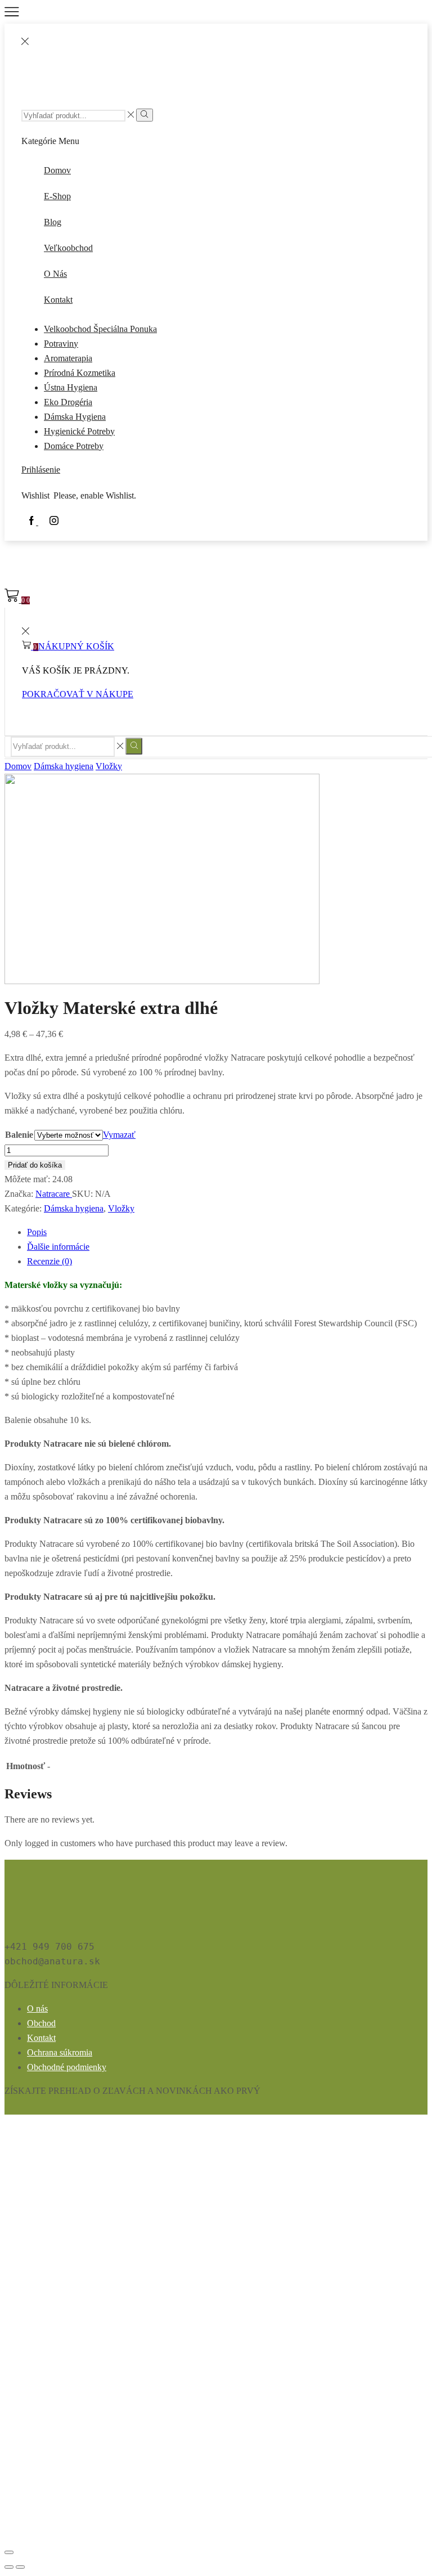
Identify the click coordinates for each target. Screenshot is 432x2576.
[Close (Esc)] (9, 2552)
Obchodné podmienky (67, 2067)
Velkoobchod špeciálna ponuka (100, 329)
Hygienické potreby (79, 431)
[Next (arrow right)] (20, 2567)
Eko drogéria (68, 402)
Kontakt (58, 300)
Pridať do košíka (35, 1165)
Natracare (54, 1194)
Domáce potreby (74, 446)
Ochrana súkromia (60, 2052)
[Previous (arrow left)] (9, 2567)
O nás (55, 274)
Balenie (19, 1135)
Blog (53, 222)
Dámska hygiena (75, 417)
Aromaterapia (68, 358)
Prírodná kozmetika (80, 373)
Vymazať (119, 1135)
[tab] (37, 1232)
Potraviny (61, 344)
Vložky (109, 766)
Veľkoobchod (68, 248)
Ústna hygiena (71, 387)
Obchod (41, 2023)
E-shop (57, 196)
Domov (57, 170)
